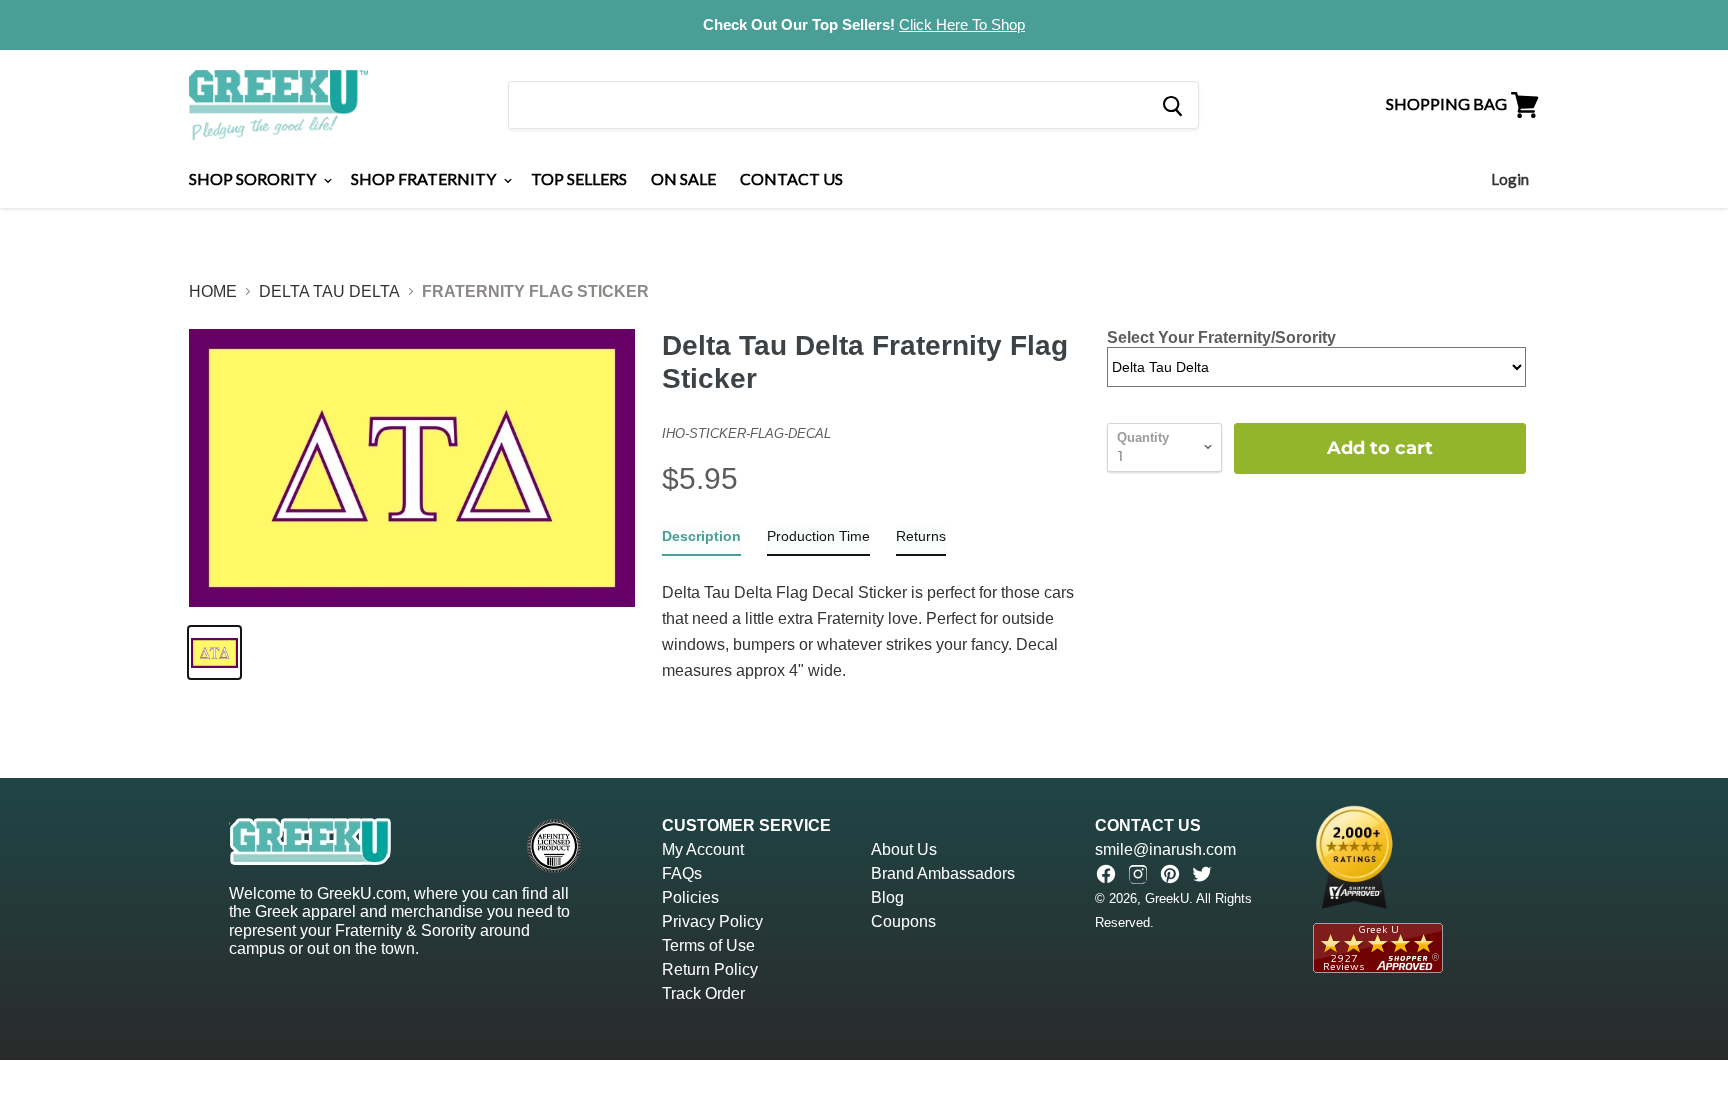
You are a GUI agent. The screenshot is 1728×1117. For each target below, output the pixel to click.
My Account (703, 849)
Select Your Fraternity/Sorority (1221, 337)
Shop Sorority (254, 178)
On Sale (683, 178)
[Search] (1171, 105)
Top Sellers (579, 178)
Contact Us (791, 178)
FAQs (682, 873)
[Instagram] (1138, 874)
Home (213, 291)
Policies (690, 897)
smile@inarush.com (1165, 849)
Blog (887, 897)
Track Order (703, 993)
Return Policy (710, 969)
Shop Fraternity (425, 178)
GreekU (1167, 898)
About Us (904, 849)
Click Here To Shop (962, 24)
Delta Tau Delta (329, 291)
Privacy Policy (712, 921)
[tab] (701, 540)
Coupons (903, 921)
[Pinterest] (1170, 874)
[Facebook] (1106, 874)
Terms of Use (708, 945)
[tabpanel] (871, 633)
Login (1510, 179)
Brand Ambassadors (943, 873)
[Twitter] (1202, 874)
